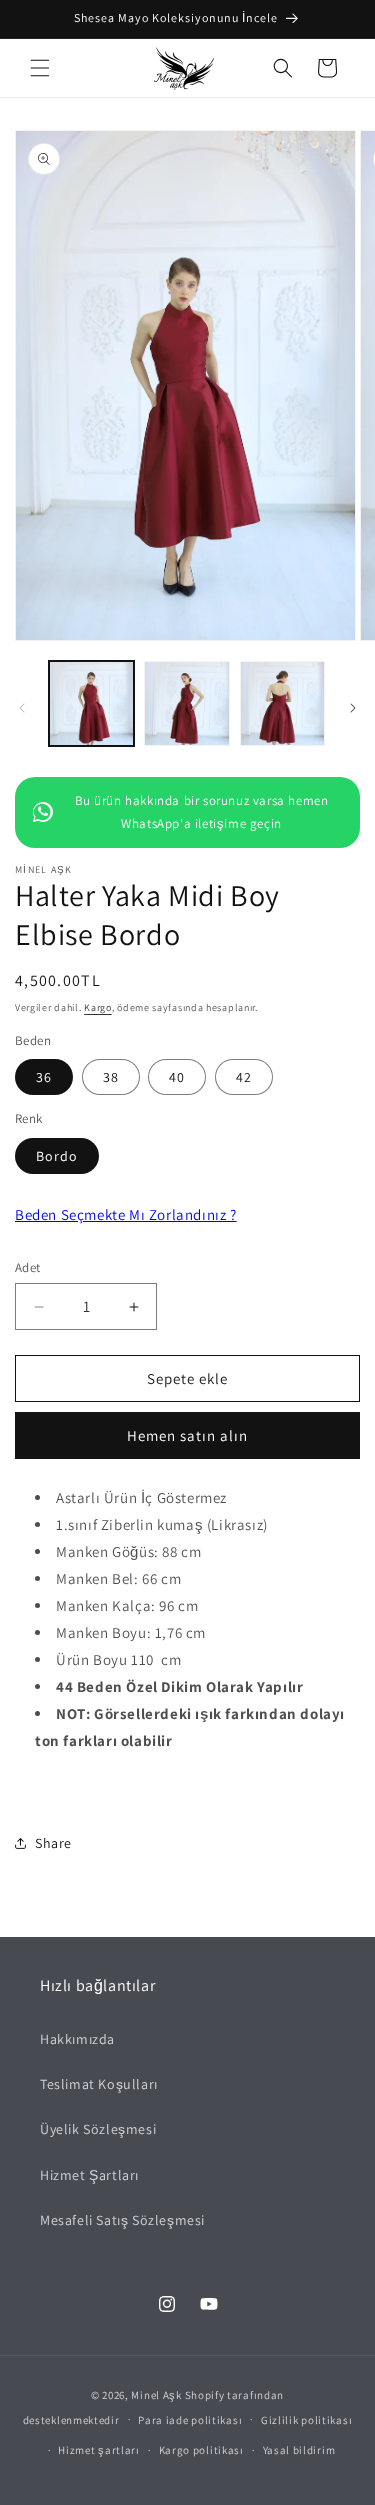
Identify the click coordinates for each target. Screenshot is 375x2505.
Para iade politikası (190, 2420)
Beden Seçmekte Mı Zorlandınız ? (126, 1214)
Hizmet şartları (99, 2450)
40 (177, 1077)
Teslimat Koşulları (99, 2084)
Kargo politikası (201, 2450)
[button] (40, 68)
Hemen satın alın (187, 1435)
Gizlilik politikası (306, 2420)
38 (111, 1077)
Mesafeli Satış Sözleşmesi (122, 2220)
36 (44, 1077)
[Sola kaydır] (22, 708)
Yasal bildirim (299, 2450)
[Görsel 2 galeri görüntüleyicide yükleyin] (186, 703)
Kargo (98, 1007)
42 (244, 1077)
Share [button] (53, 1843)
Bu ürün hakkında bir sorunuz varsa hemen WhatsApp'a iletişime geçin (202, 812)
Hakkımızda (77, 2039)
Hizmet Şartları (89, 2175)
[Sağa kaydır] (353, 708)
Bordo (57, 1156)
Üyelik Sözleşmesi (98, 2129)
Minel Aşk (156, 2395)
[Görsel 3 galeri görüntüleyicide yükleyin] (282, 703)
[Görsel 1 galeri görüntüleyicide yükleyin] (91, 703)
